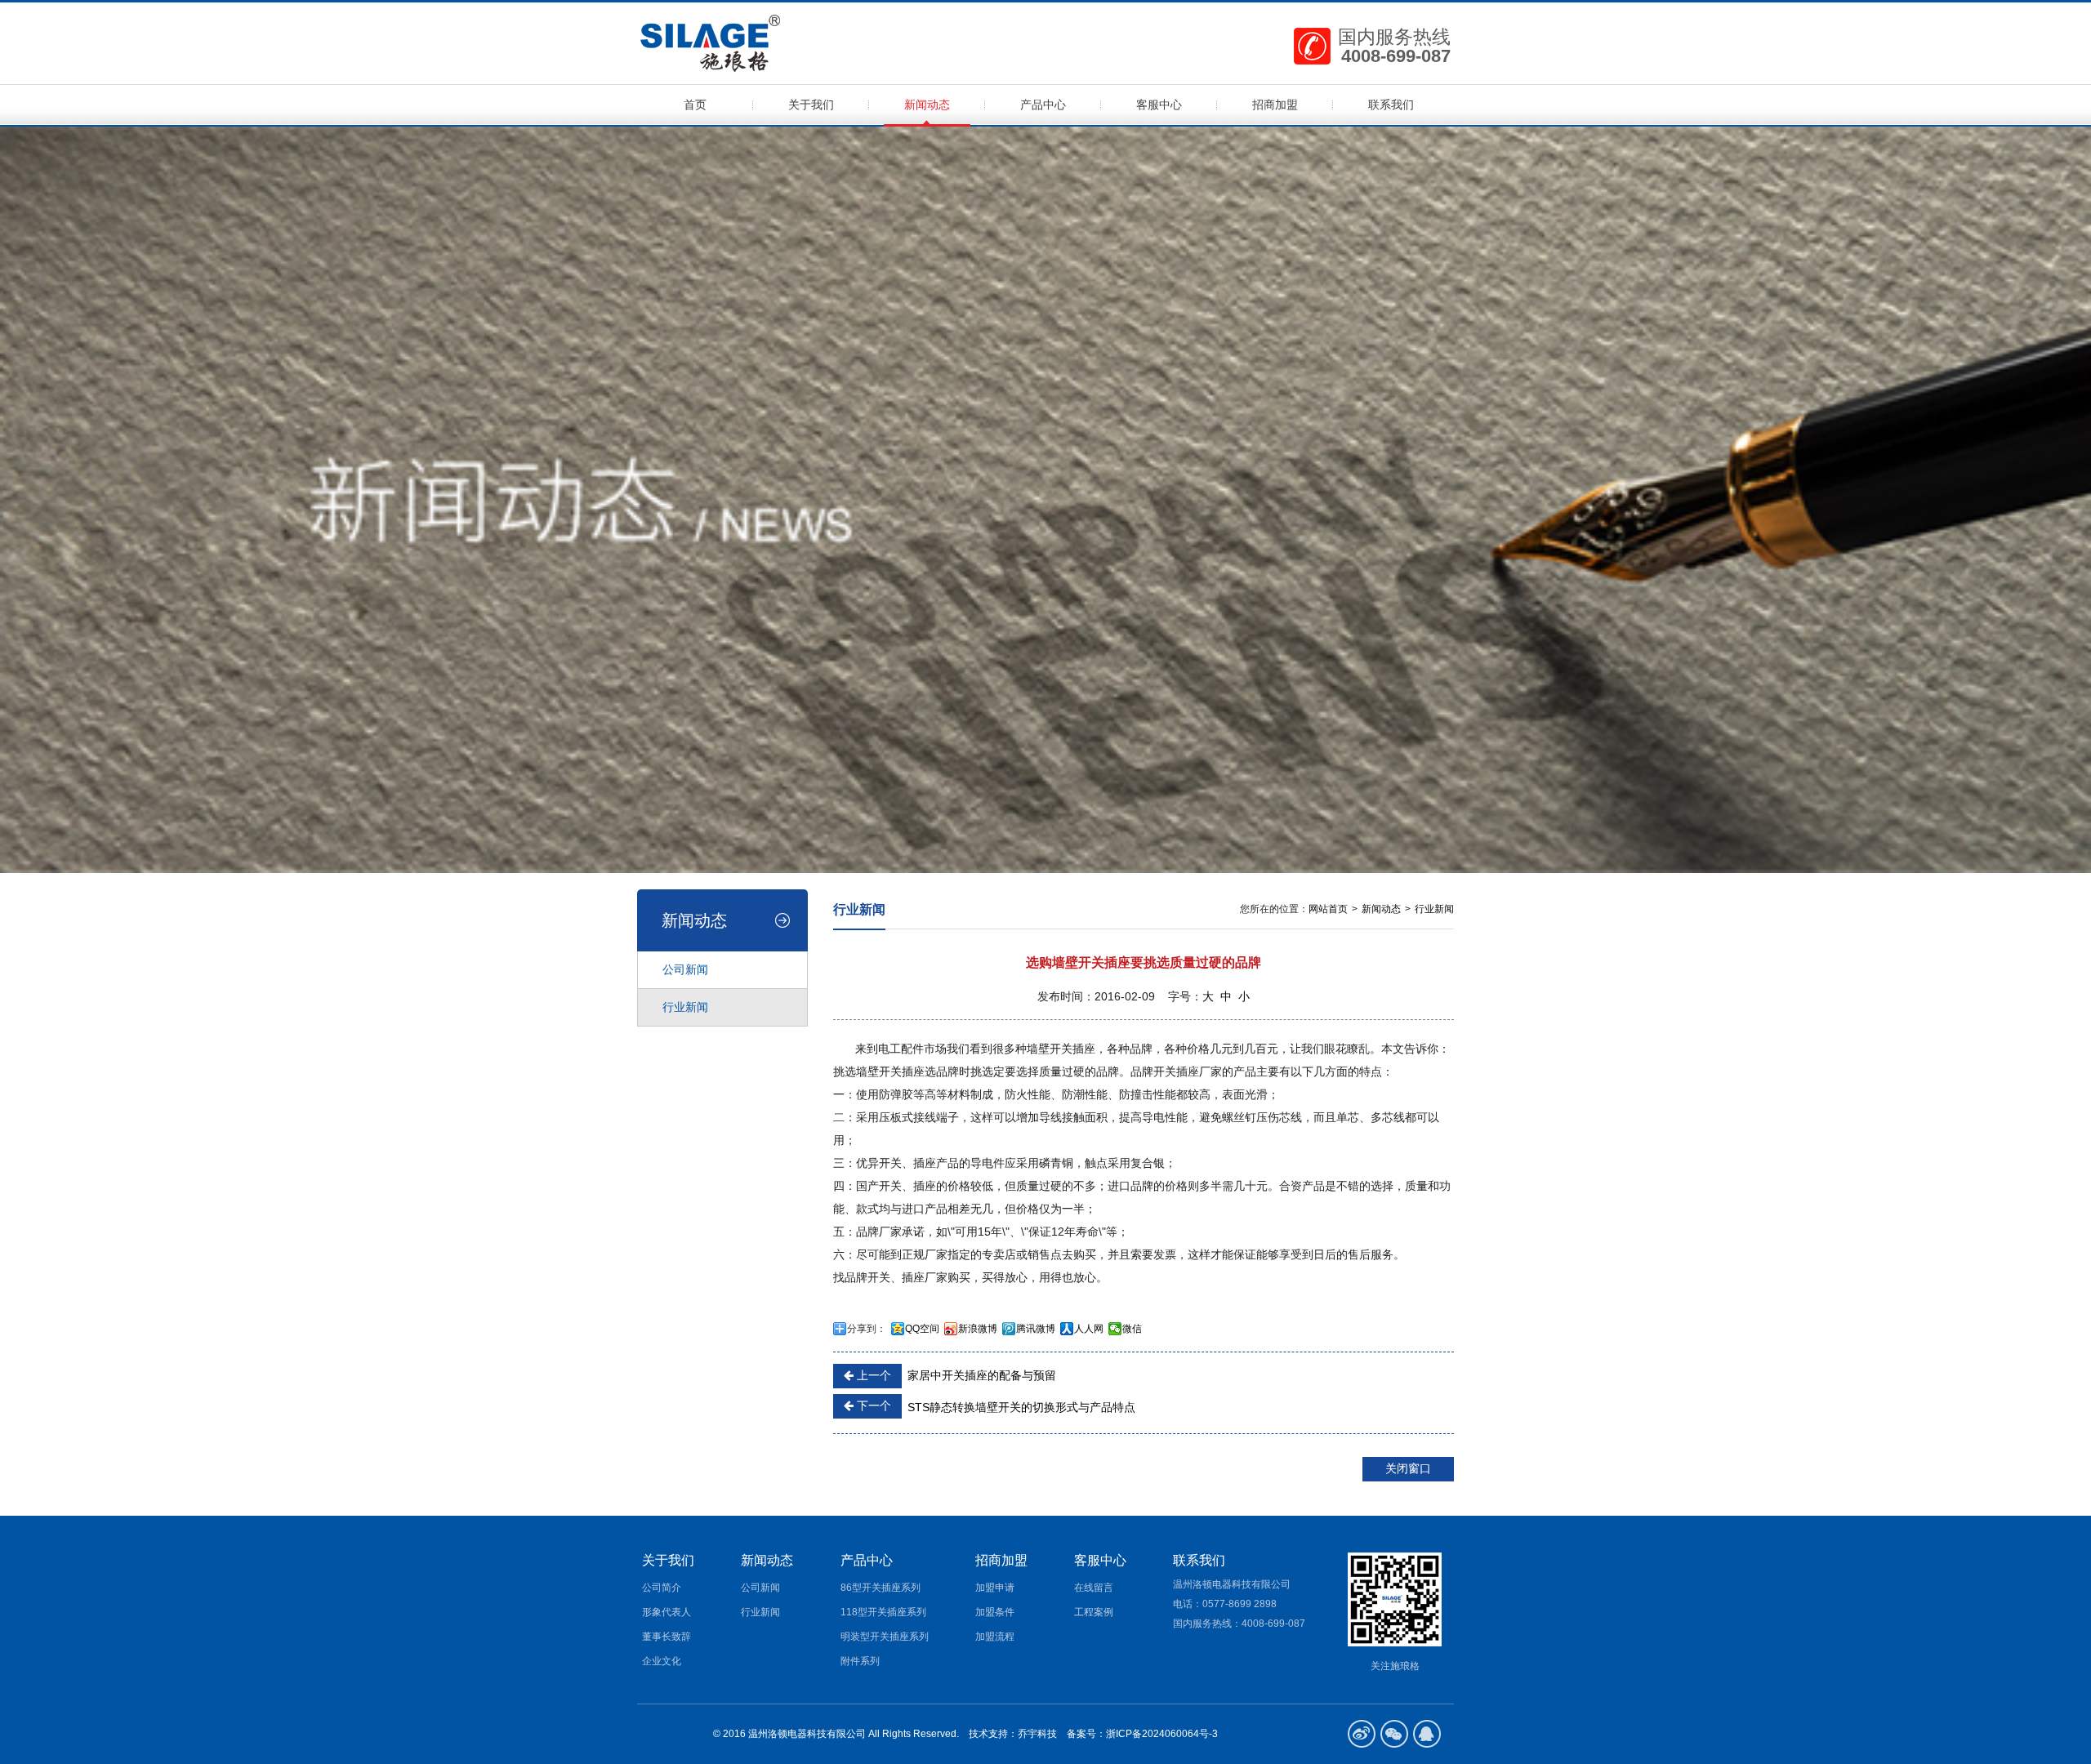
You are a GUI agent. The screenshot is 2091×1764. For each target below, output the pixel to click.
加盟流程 (995, 1637)
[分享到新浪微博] (1362, 1734)
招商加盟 (1275, 105)
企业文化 (662, 1661)
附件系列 (860, 1661)
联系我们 (1391, 105)
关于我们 (811, 105)
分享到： (867, 1329)
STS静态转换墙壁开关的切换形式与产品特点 (994, 1406)
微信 (1132, 1329)
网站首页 (1328, 909)
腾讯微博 (1036, 1329)
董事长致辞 (667, 1637)
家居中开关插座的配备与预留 (955, 1375)
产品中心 (1043, 105)
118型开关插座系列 (883, 1612)
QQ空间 (922, 1329)
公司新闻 (685, 969)
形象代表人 (667, 1612)
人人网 (1089, 1329)
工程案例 (1094, 1612)
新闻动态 (927, 105)
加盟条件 (995, 1612)
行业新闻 (685, 1007)
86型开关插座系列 (881, 1588)
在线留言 (1094, 1588)
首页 (695, 105)
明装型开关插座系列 (885, 1637)
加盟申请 (995, 1588)
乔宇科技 (1037, 1734)
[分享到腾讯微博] (1394, 1734)
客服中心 (1159, 105)
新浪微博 (978, 1329)
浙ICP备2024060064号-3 (1163, 1734)
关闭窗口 (1408, 1468)
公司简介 (662, 1588)
